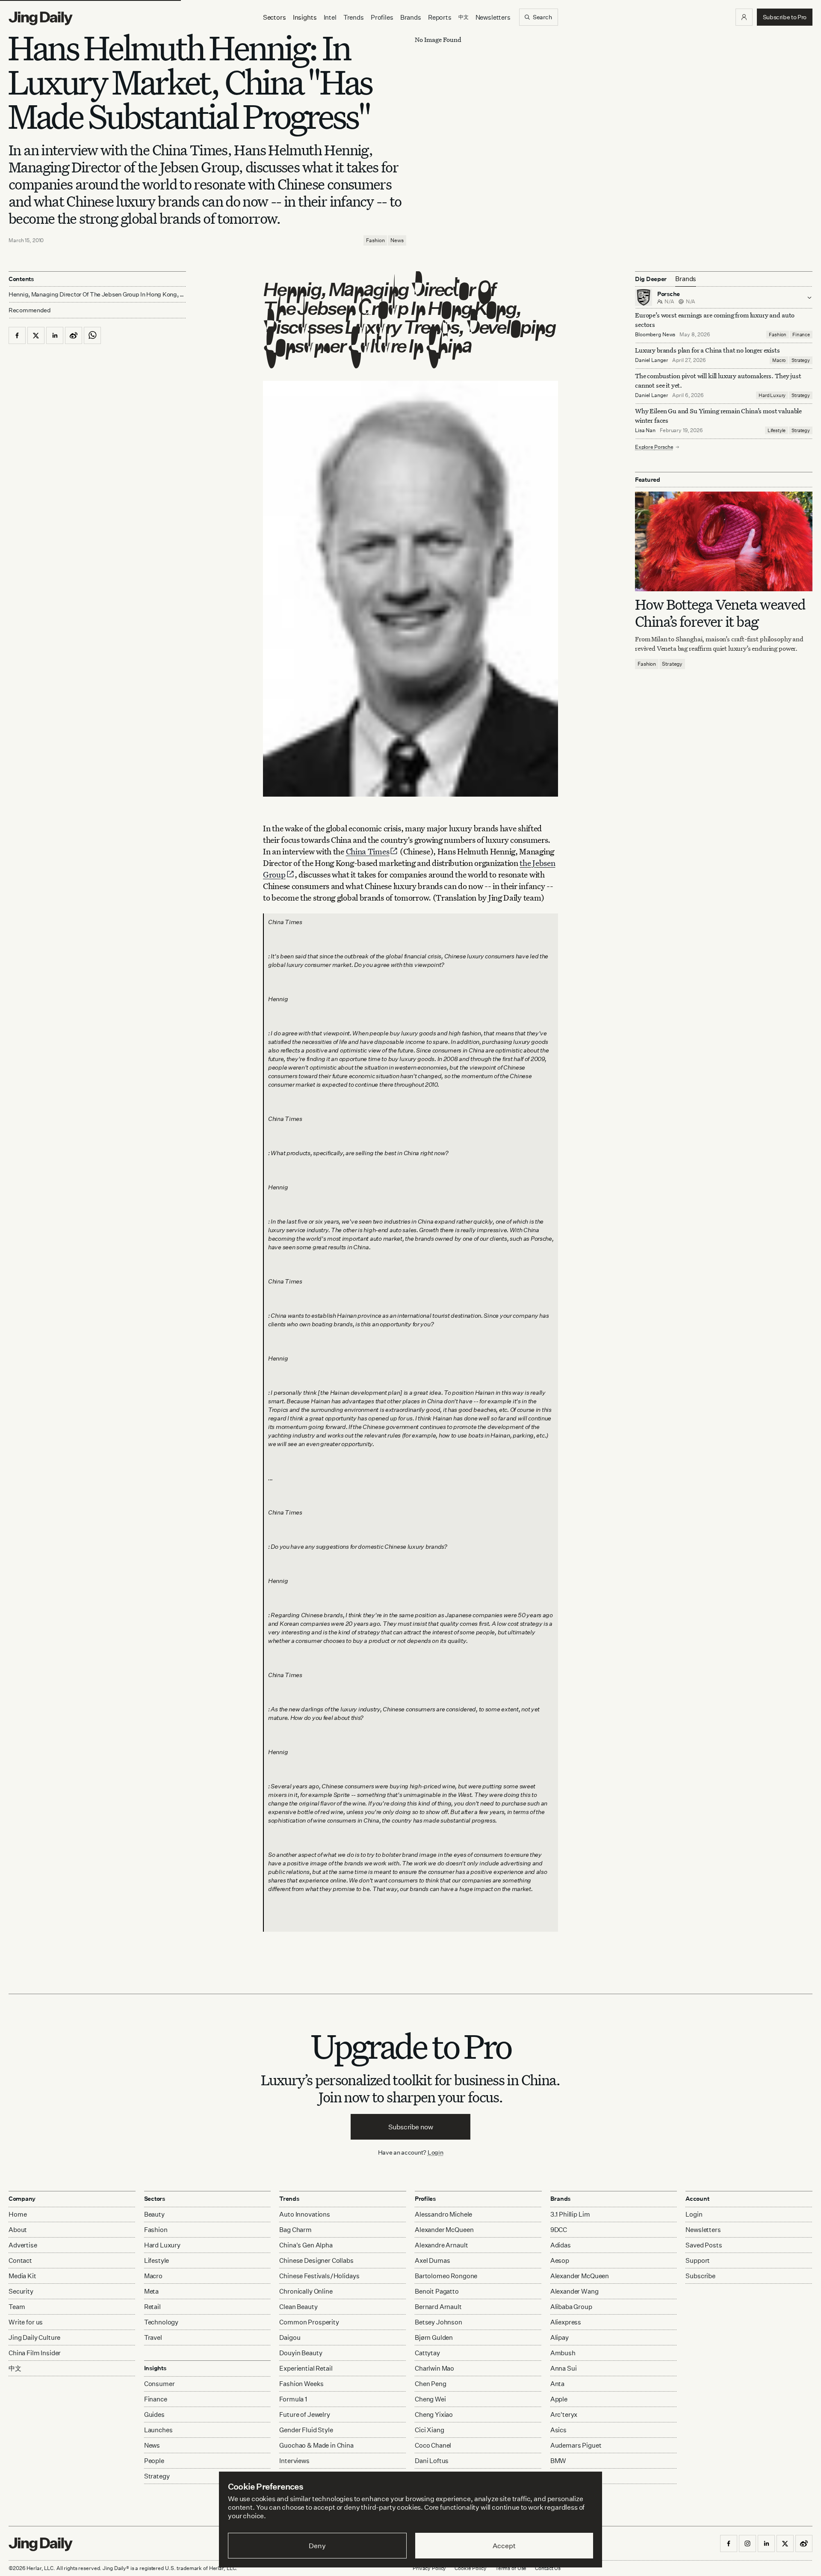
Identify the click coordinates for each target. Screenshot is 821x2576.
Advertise (23, 2245)
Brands (411, 17)
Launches (158, 2430)
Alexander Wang (574, 2291)
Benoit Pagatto (437, 2291)
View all (560, 2493)
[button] (744, 17)
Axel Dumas (433, 2260)
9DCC (559, 2230)
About (18, 2230)
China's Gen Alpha (306, 2245)
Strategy (801, 360)
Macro (779, 360)
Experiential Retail (306, 2368)
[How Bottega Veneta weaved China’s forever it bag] (724, 541)
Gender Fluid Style (306, 2430)
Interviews (294, 2461)
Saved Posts (704, 2245)
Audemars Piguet (576, 2445)
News (397, 240)
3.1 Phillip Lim (570, 2214)
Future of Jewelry (304, 2414)
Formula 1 (293, 2399)
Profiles (382, 17)
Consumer (159, 2384)
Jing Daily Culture (34, 2337)
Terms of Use (511, 2568)
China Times (368, 851)
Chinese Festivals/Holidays (319, 2276)
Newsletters (493, 17)
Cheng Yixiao (434, 2414)
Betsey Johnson (439, 2322)
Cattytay (427, 2353)
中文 (15, 2368)
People (154, 2461)
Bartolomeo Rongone (446, 2276)
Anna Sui (564, 2368)
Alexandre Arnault (441, 2245)
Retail (152, 2307)
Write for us (26, 2322)
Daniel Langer (651, 360)
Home (18, 2214)
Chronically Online (306, 2291)
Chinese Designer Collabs (316, 2260)
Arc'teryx (564, 2414)
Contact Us (548, 2568)
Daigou (290, 2337)
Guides (154, 2414)
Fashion (375, 240)
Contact (20, 2260)
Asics (558, 2430)
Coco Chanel (433, 2445)
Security (21, 2291)
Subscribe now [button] (411, 2127)
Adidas (561, 2245)
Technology (161, 2322)
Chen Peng (431, 2384)
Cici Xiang (430, 2430)
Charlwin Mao (434, 2368)
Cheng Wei (430, 2399)
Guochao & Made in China (316, 2445)
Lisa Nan (645, 430)
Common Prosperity (309, 2322)
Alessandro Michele (443, 2214)
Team (17, 2307)
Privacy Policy (429, 2568)
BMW (558, 2461)
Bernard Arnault (438, 2307)
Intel (330, 17)
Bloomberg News (655, 334)
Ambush (563, 2353)
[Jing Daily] (41, 18)
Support (698, 2260)
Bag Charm (295, 2230)
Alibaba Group (571, 2307)
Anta (557, 2384)
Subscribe (700, 2276)
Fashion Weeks (301, 2384)
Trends (354, 17)
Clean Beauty (298, 2307)
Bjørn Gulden (434, 2337)
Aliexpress (566, 2322)
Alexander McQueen (444, 2230)
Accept (504, 2546)
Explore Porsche (654, 447)
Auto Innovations (305, 2214)
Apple (559, 2399)
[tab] (686, 279)
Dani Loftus (432, 2461)
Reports (440, 17)
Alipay (560, 2337)
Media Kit (22, 2276)
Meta (151, 2291)
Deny (317, 2546)
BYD (557, 2476)
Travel (153, 2337)
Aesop (560, 2260)
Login (436, 2152)
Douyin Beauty (301, 2353)
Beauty (154, 2214)
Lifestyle (777, 430)
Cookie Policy (470, 2568)
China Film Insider (35, 2353)
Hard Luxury (772, 395)
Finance (801, 335)
